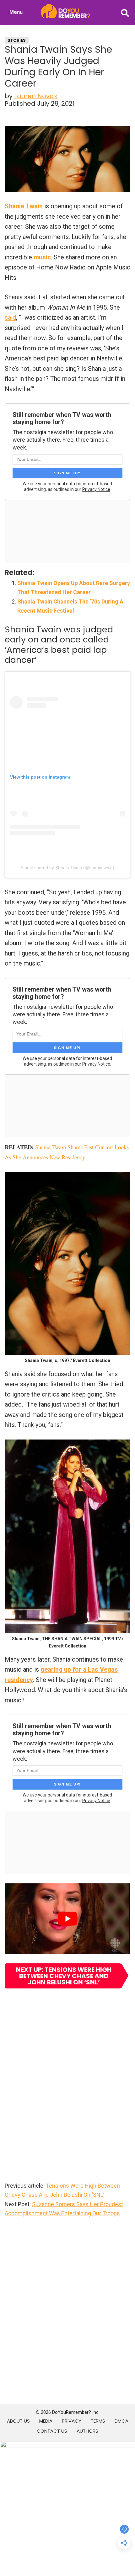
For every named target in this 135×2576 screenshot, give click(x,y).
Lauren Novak (36, 96)
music (42, 257)
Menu (16, 12)
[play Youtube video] (67, 1919)
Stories (17, 40)
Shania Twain (24, 206)
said (10, 317)
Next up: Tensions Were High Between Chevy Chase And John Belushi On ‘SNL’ (64, 1976)
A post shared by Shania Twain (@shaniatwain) (67, 868)
